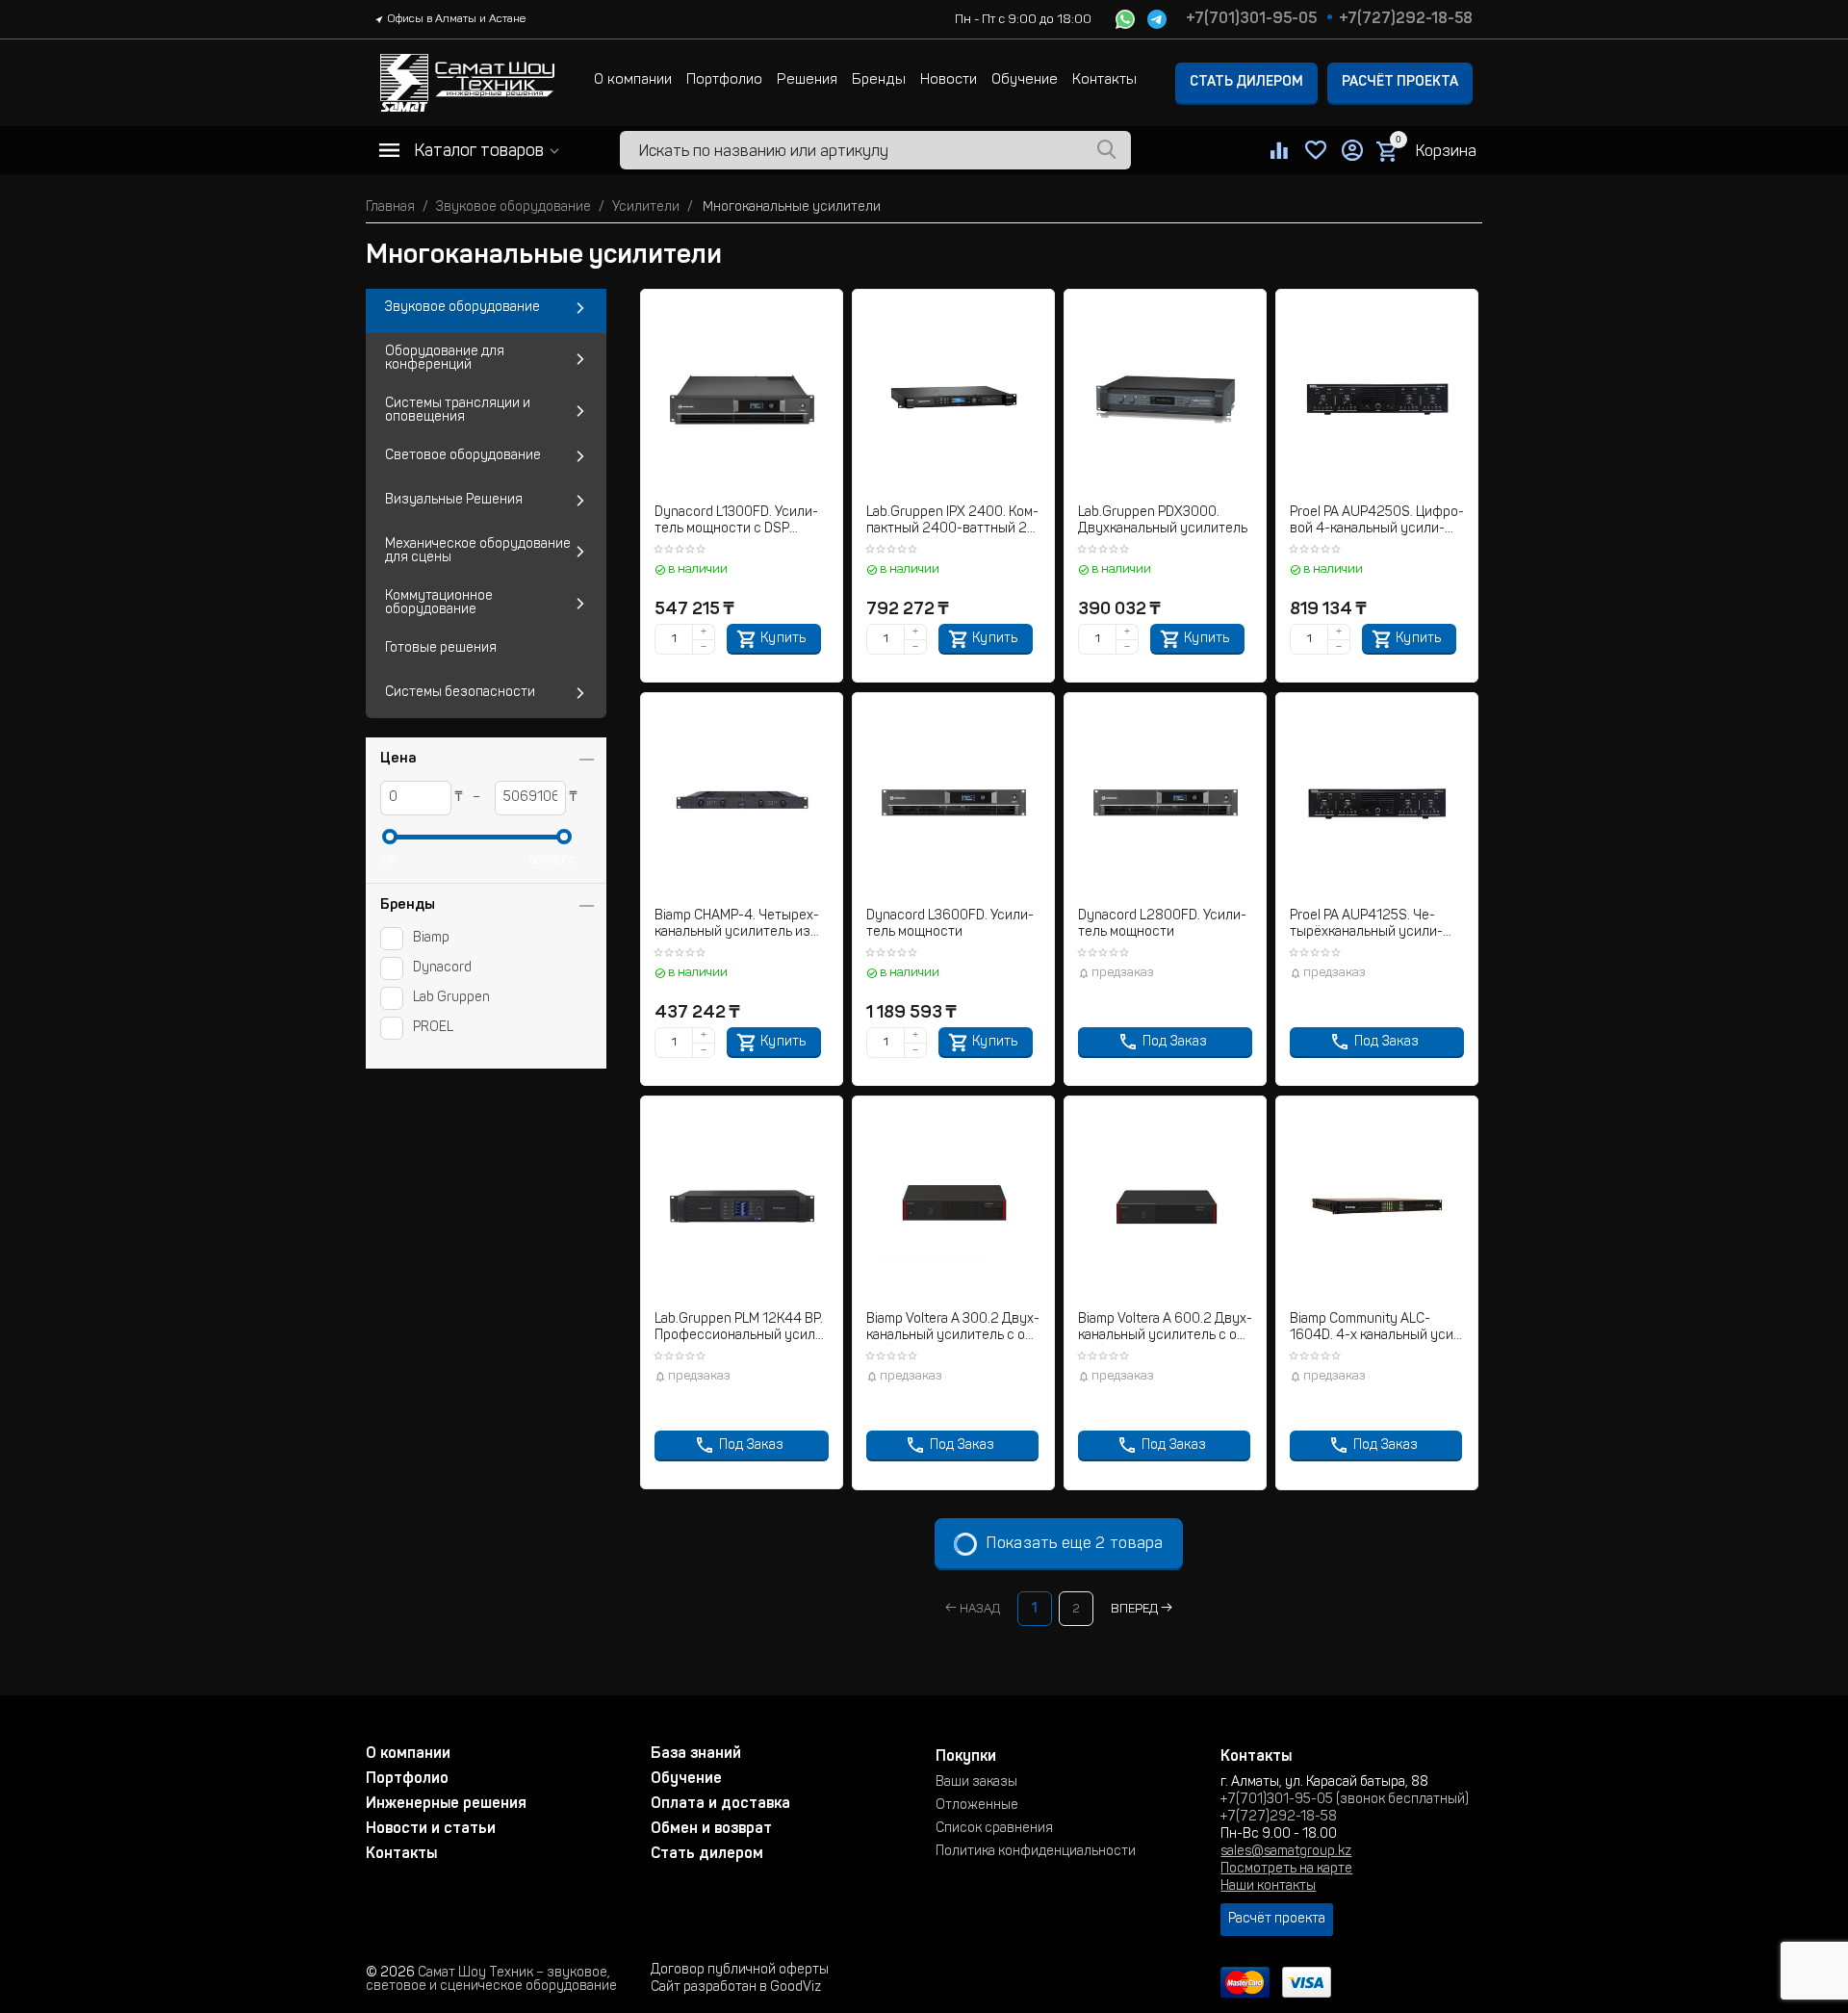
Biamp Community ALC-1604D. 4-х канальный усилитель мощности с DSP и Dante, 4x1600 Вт (1374, 1329)
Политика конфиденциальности (1036, 1852)
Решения (807, 80)
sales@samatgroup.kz (1286, 1852)
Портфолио (724, 80)
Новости (949, 80)
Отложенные (977, 1806)
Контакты (1104, 80)
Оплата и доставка (720, 1804)
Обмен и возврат (711, 1829)
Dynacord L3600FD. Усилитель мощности (950, 925)
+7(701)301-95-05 (1251, 19)
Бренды (879, 80)
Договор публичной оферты (740, 1971)
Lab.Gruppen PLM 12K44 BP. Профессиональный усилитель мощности (742, 1329)
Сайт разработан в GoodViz (736, 1988)
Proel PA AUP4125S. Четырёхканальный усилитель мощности (1366, 926)
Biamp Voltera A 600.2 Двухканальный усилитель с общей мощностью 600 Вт (1165, 1329)
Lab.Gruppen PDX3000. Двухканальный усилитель (1163, 521)
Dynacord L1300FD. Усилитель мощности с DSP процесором (736, 522)
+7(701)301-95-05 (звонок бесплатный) (1345, 1800)
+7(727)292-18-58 (1406, 19)
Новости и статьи (431, 1829)
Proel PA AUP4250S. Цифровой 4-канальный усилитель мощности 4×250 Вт (1377, 522)
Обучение (1025, 80)
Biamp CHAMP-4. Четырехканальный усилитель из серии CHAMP (737, 926)
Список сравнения (994, 1829)
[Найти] (1107, 150)
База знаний (696, 1754)
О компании (633, 80)
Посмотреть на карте (1286, 1870)
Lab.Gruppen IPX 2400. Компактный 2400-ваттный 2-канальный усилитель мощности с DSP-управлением (953, 522)
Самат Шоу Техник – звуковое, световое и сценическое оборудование (491, 1980)
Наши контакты (1268, 1887)
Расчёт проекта (1400, 83)
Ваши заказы (976, 1783)
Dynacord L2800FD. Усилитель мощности (1162, 925)
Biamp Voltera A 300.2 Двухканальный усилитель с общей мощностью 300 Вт (953, 1329)
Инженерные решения (446, 1804)
